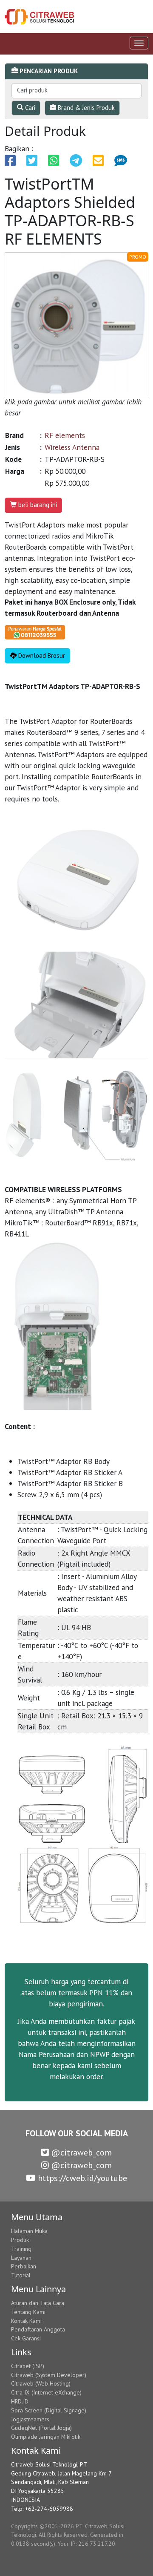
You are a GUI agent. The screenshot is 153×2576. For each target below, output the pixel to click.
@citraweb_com (80, 2152)
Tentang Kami (28, 2312)
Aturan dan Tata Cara (38, 2303)
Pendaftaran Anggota (38, 2329)
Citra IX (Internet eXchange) (46, 2392)
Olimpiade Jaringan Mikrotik (46, 2437)
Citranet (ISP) (28, 2366)
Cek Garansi (26, 2338)
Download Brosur (41, 656)
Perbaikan (24, 2266)
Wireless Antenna (72, 447)
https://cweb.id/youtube (81, 2178)
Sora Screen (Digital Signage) (49, 2410)
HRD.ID (20, 2401)
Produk (20, 2240)
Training (21, 2249)
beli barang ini (37, 505)
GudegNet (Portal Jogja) (41, 2428)
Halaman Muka (29, 2231)
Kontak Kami (26, 2321)
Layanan (21, 2258)
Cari (29, 108)
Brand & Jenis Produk (85, 108)
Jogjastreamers (30, 2419)
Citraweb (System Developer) (49, 2375)
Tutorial (21, 2275)
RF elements (65, 435)
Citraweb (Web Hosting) (41, 2383)
